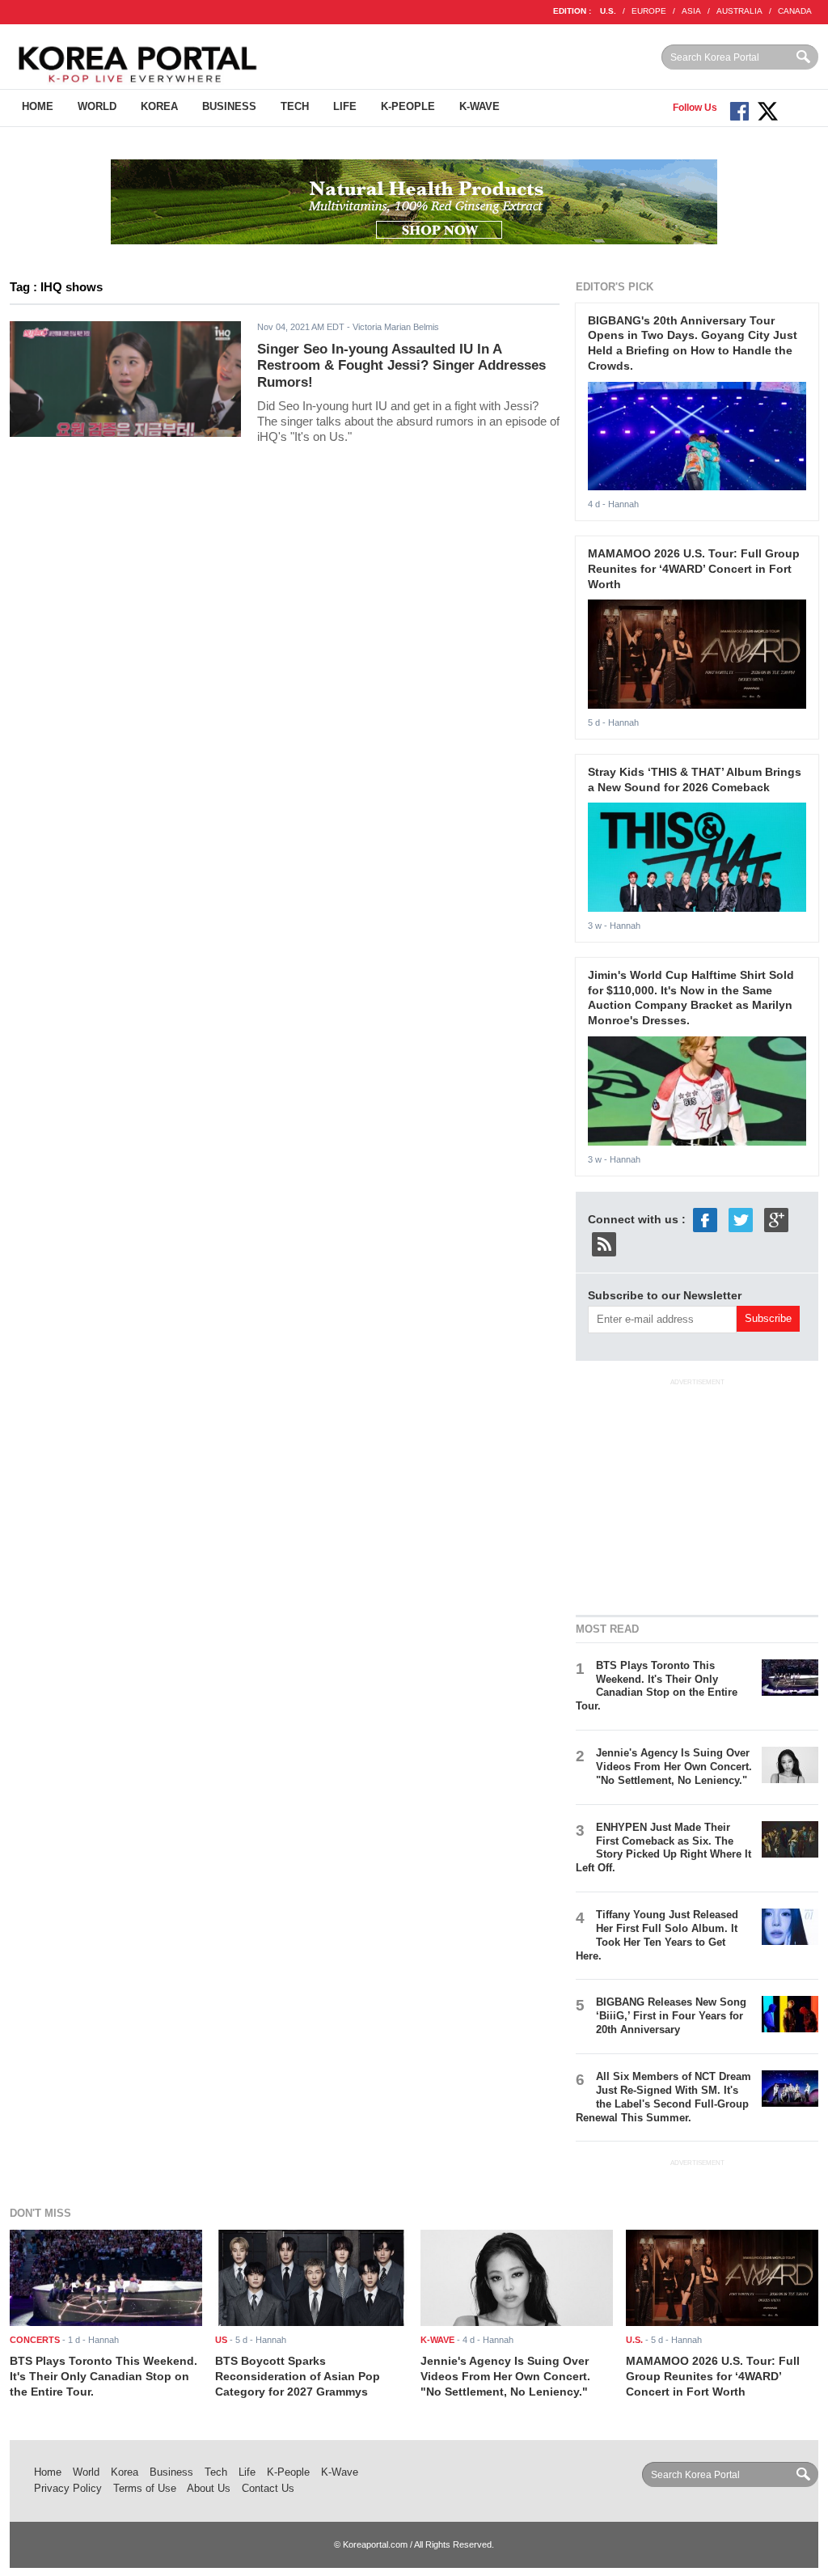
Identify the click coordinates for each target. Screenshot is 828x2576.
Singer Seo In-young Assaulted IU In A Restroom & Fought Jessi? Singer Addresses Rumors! (401, 366)
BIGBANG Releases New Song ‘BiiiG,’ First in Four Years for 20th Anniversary (671, 2016)
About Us (209, 2488)
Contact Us (268, 2488)
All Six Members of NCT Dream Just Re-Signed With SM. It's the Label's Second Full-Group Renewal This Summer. (663, 2097)
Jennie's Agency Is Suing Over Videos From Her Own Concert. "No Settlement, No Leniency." (674, 1767)
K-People (408, 106)
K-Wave (479, 106)
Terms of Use (145, 2488)
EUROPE (649, 11)
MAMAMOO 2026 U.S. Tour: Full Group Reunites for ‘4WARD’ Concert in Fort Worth (694, 568)
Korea (159, 106)
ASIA (691, 11)
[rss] (604, 1243)
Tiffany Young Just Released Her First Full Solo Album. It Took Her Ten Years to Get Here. (657, 1935)
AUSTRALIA (739, 11)
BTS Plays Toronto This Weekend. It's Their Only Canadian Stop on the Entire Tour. (657, 1686)
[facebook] (705, 1218)
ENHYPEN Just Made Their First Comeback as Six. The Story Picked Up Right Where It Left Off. (663, 1848)
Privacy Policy (68, 2488)
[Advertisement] (697, 1494)
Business (229, 106)
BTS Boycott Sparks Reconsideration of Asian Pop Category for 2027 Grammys (298, 2376)
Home (38, 106)
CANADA (795, 11)
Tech (295, 106)
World (97, 106)
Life (345, 106)
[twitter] (741, 1218)
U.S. (608, 11)
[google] (776, 1218)
